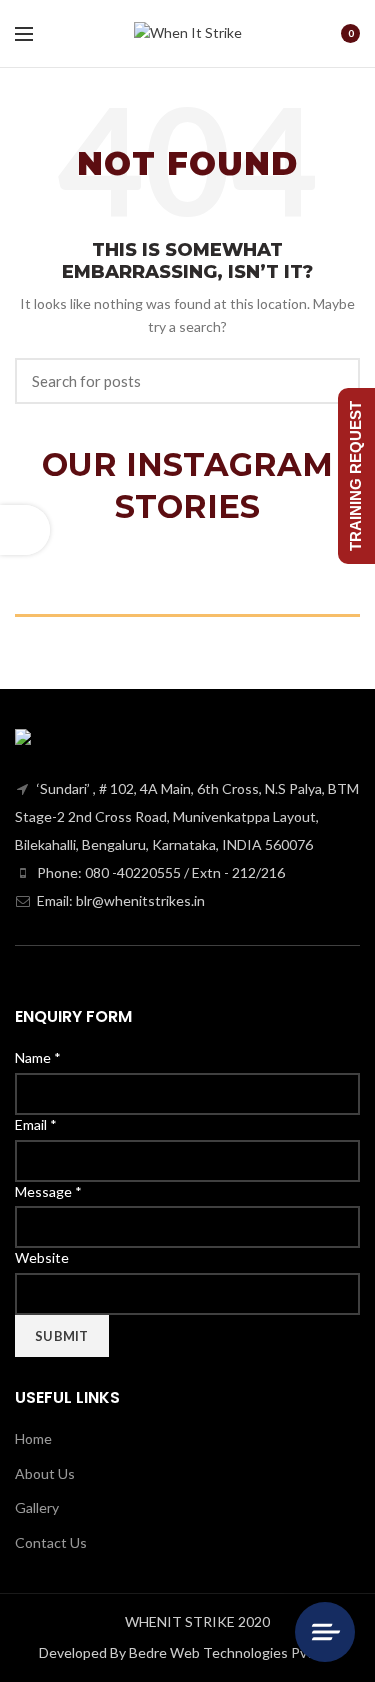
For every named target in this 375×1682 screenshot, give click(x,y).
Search (333, 381)
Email (36, 1124)
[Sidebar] (25, 530)
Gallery (37, 1507)
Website (42, 1257)
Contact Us (51, 1542)
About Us (45, 1473)
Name (38, 1057)
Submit (62, 1336)
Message (48, 1191)
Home (33, 1438)
